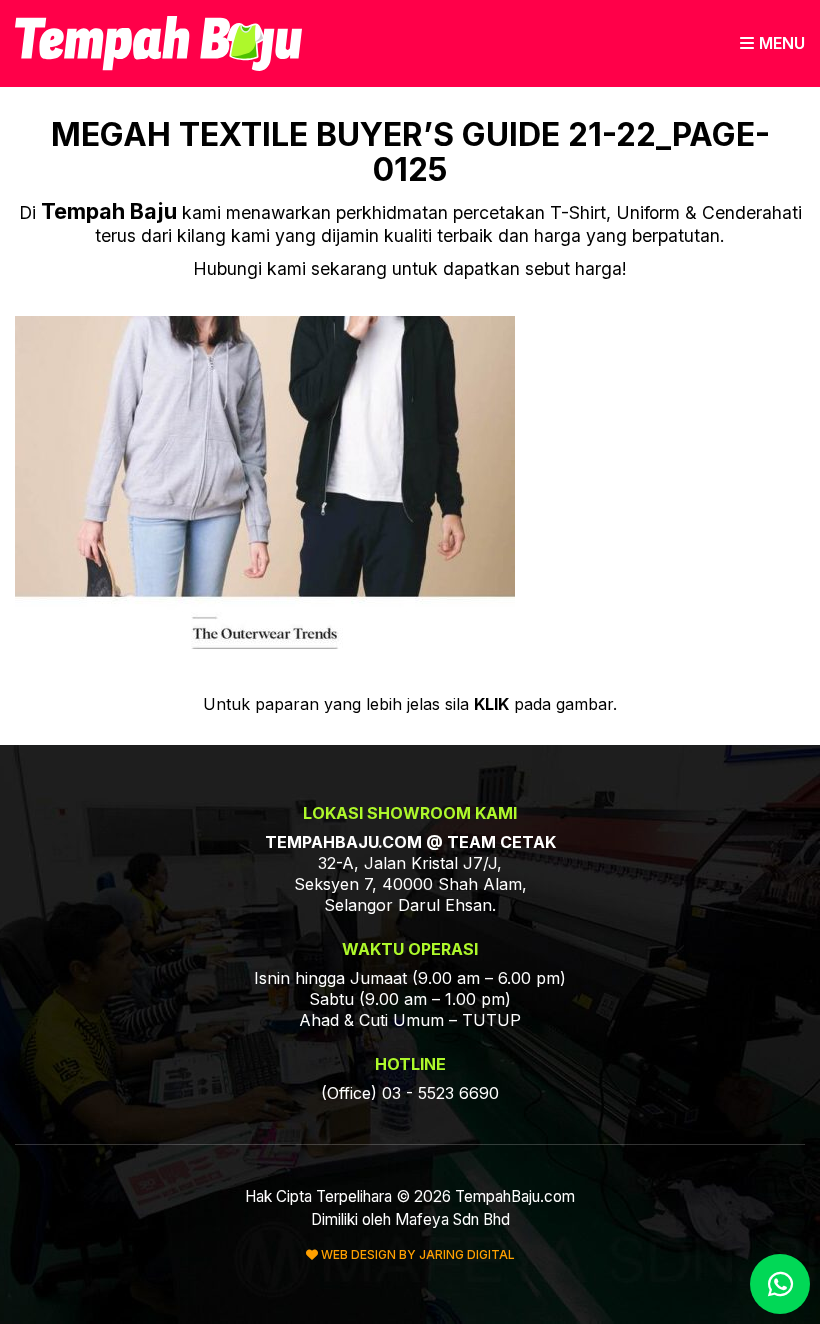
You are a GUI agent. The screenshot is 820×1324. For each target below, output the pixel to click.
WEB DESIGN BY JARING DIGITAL (416, 1254)
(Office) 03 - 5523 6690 (410, 1093)
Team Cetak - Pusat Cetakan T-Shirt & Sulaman (158, 43)
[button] (772, 43)
